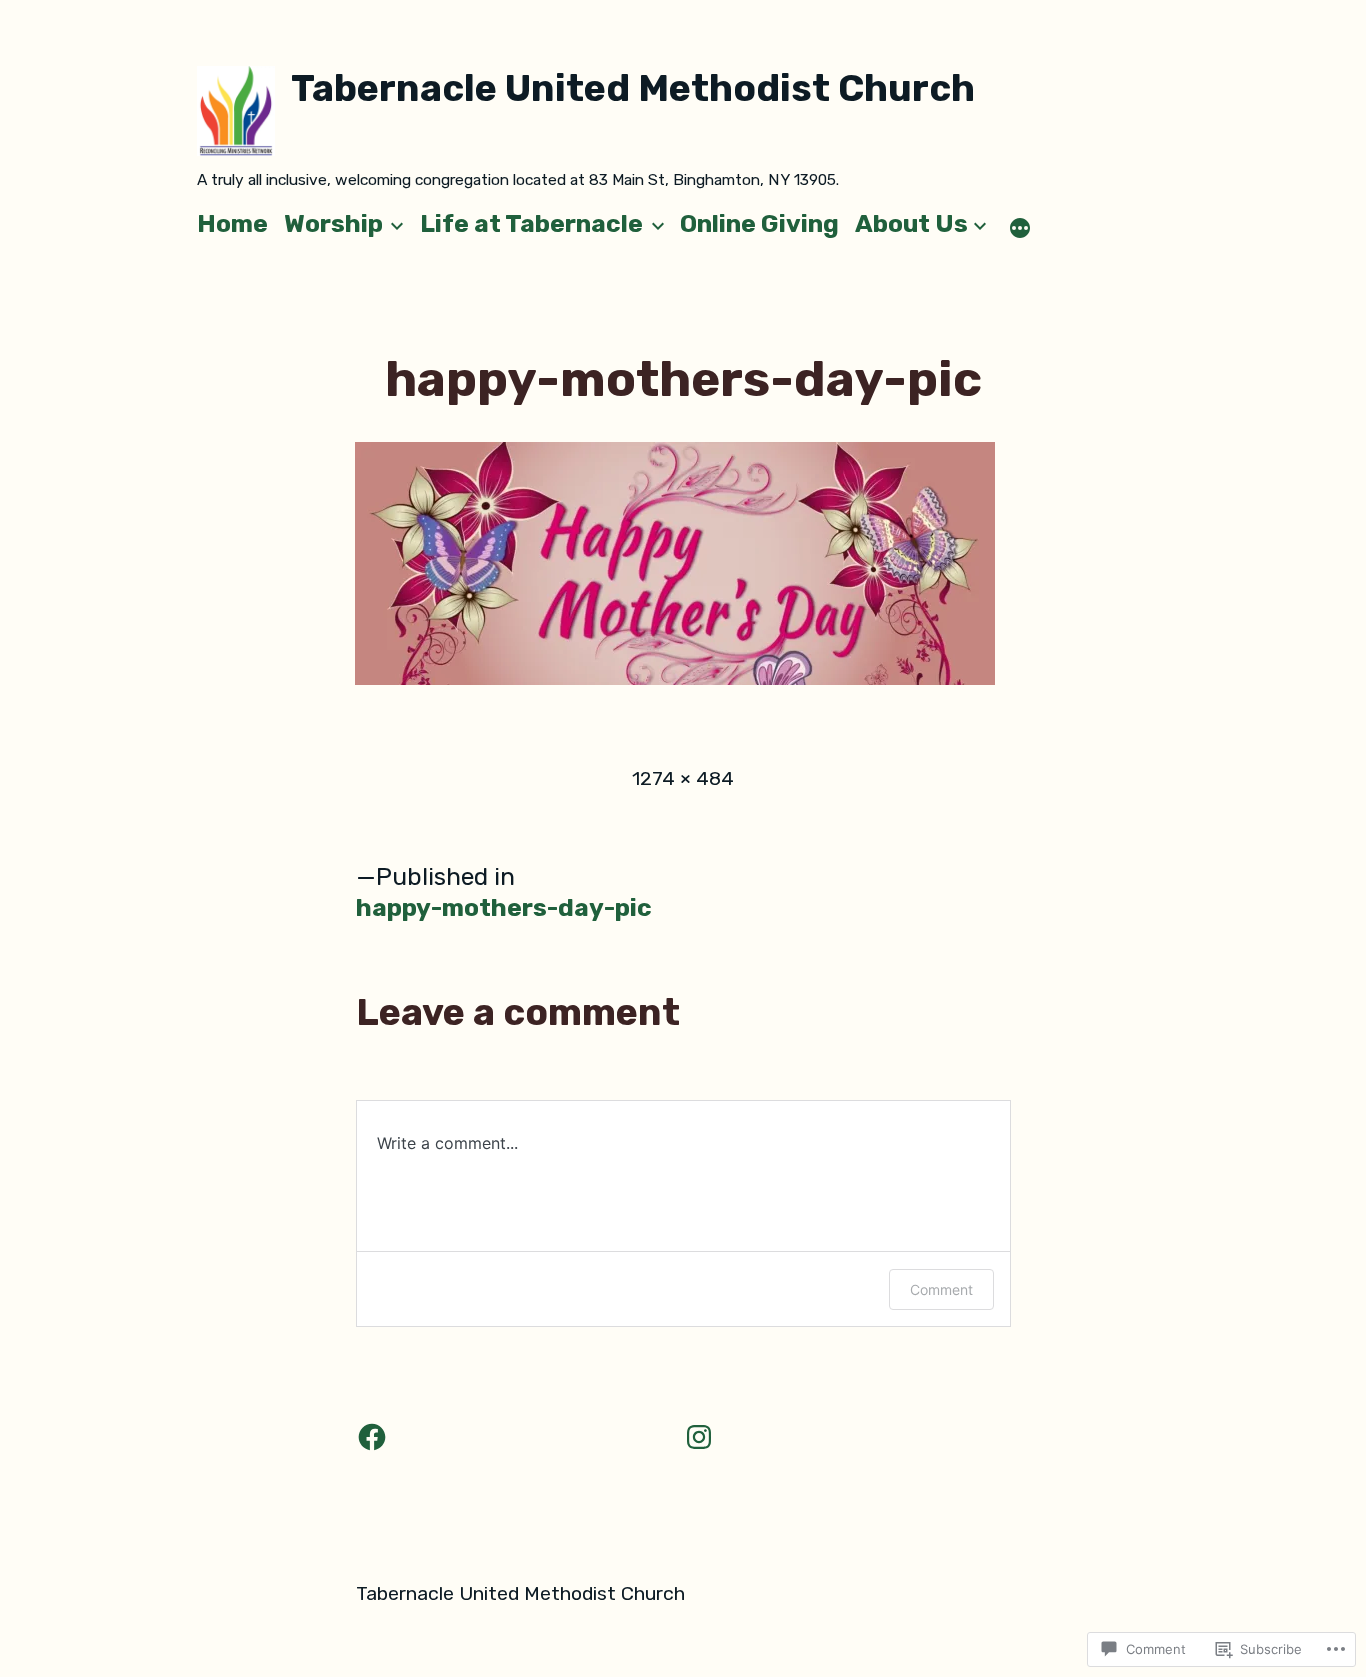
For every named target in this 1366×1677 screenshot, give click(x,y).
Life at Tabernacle (531, 223)
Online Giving (759, 223)
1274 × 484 (683, 778)
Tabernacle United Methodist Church (633, 88)
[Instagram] (699, 1437)
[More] (1020, 228)
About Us (911, 223)
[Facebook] (372, 1437)
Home (232, 223)
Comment (941, 1289)
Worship (333, 223)
